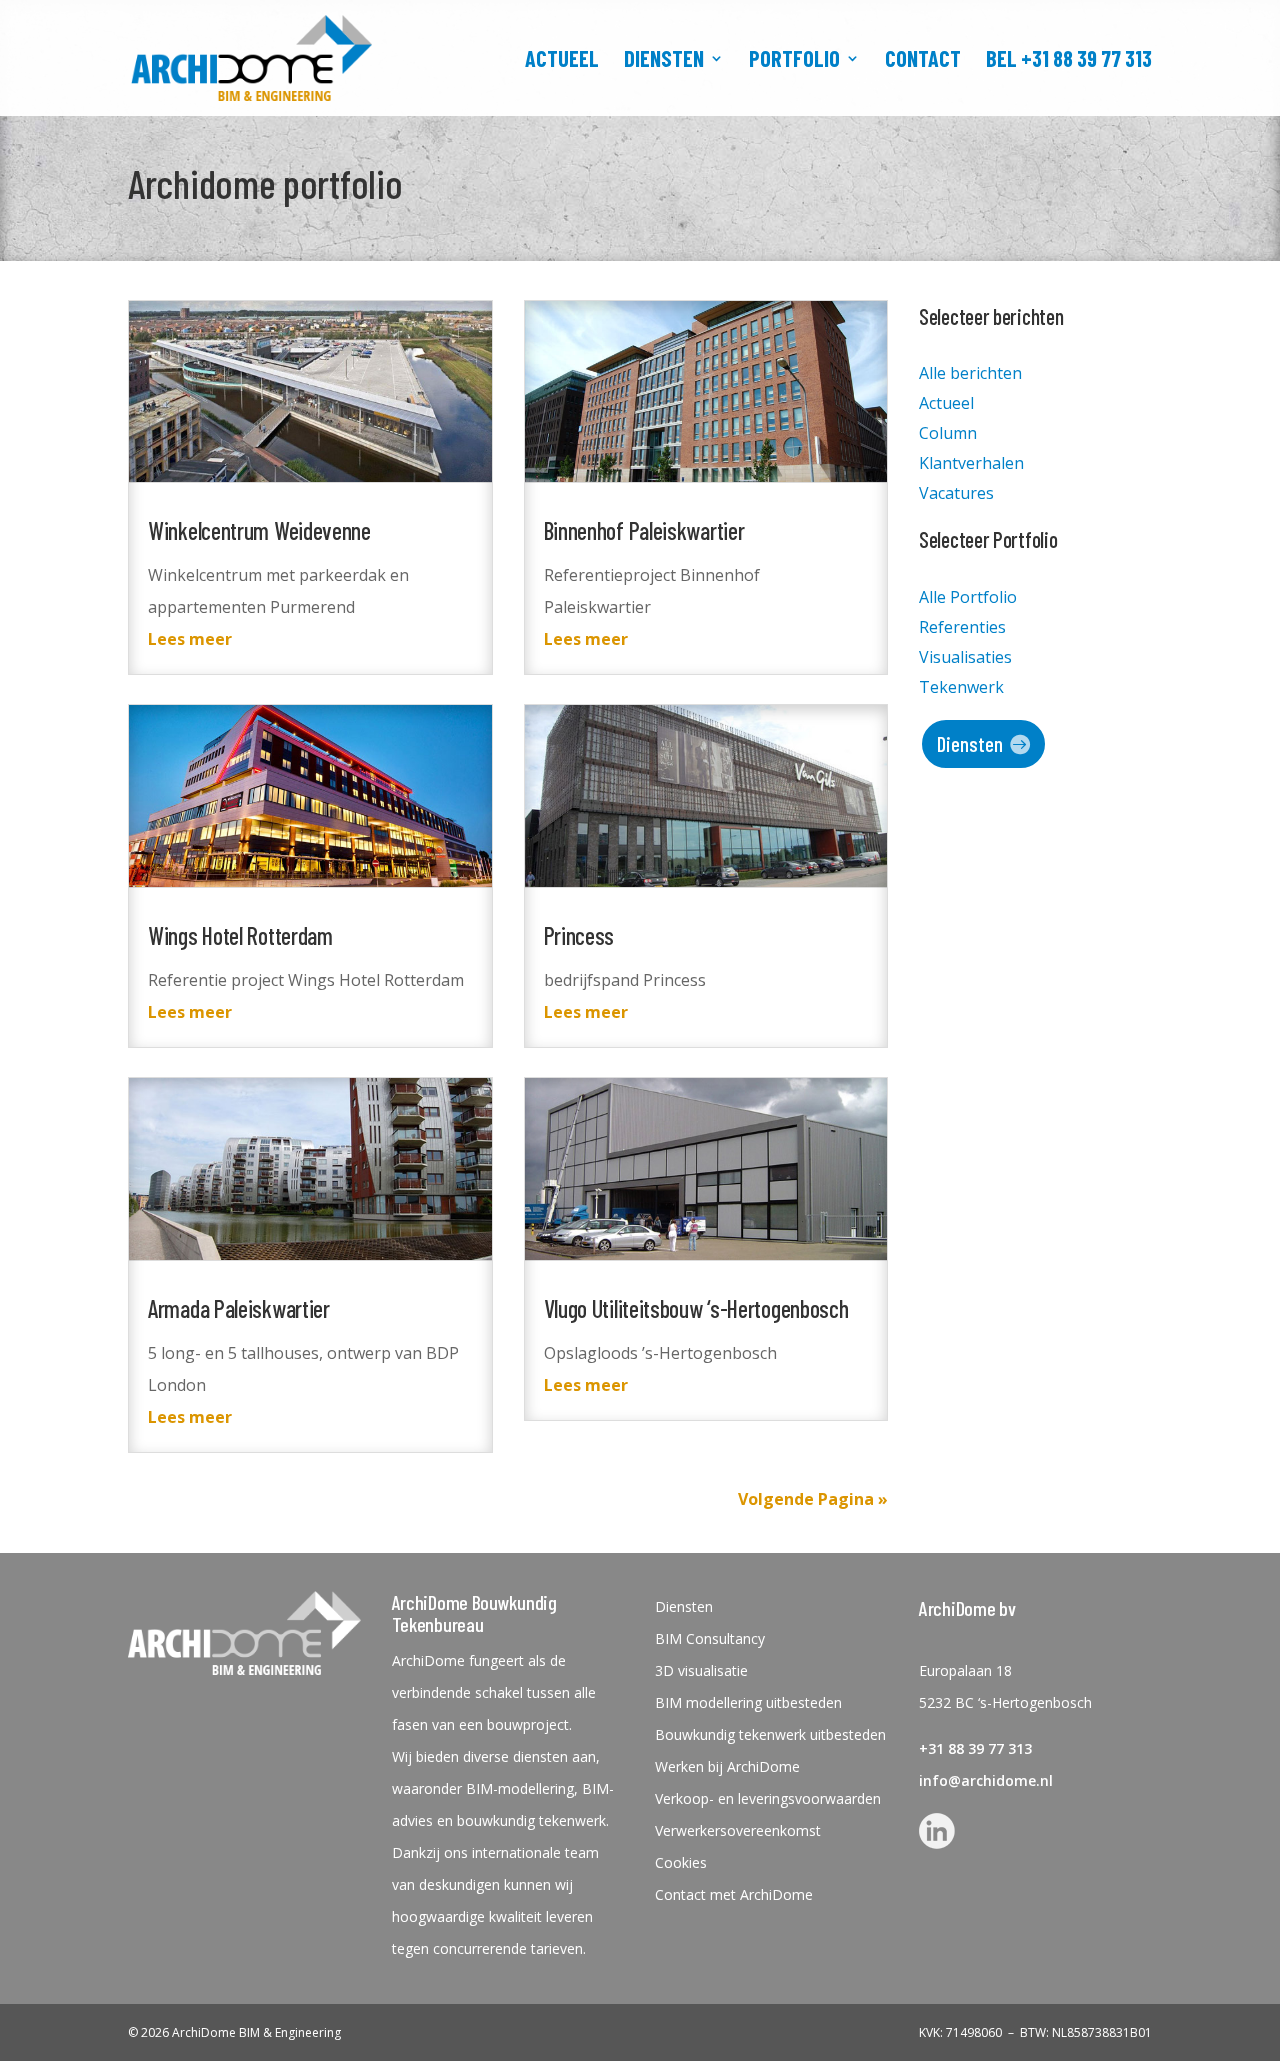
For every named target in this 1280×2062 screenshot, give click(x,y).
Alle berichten (970, 375)
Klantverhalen (971, 465)
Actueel (562, 61)
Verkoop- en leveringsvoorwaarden (768, 1799)
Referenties (962, 629)
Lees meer (190, 639)
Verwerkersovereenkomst (738, 1831)
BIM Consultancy (710, 1639)
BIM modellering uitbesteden (748, 1703)
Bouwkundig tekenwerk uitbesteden (770, 1735)
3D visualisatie (701, 1671)
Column (948, 435)
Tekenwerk (961, 689)
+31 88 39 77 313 (975, 1748)
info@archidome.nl (986, 1780)
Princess (579, 935)
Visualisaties (965, 659)
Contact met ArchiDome (734, 1895)
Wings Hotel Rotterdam (240, 935)
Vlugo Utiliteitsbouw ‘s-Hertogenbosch (696, 1308)
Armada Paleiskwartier (239, 1308)
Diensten (664, 61)
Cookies (681, 1863)
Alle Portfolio (968, 599)
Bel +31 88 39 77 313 (1069, 61)
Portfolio (794, 61)
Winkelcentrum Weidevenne (259, 530)
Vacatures (956, 495)
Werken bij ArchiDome (727, 1767)
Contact (923, 61)
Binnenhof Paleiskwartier (644, 530)
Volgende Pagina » (813, 1499)
